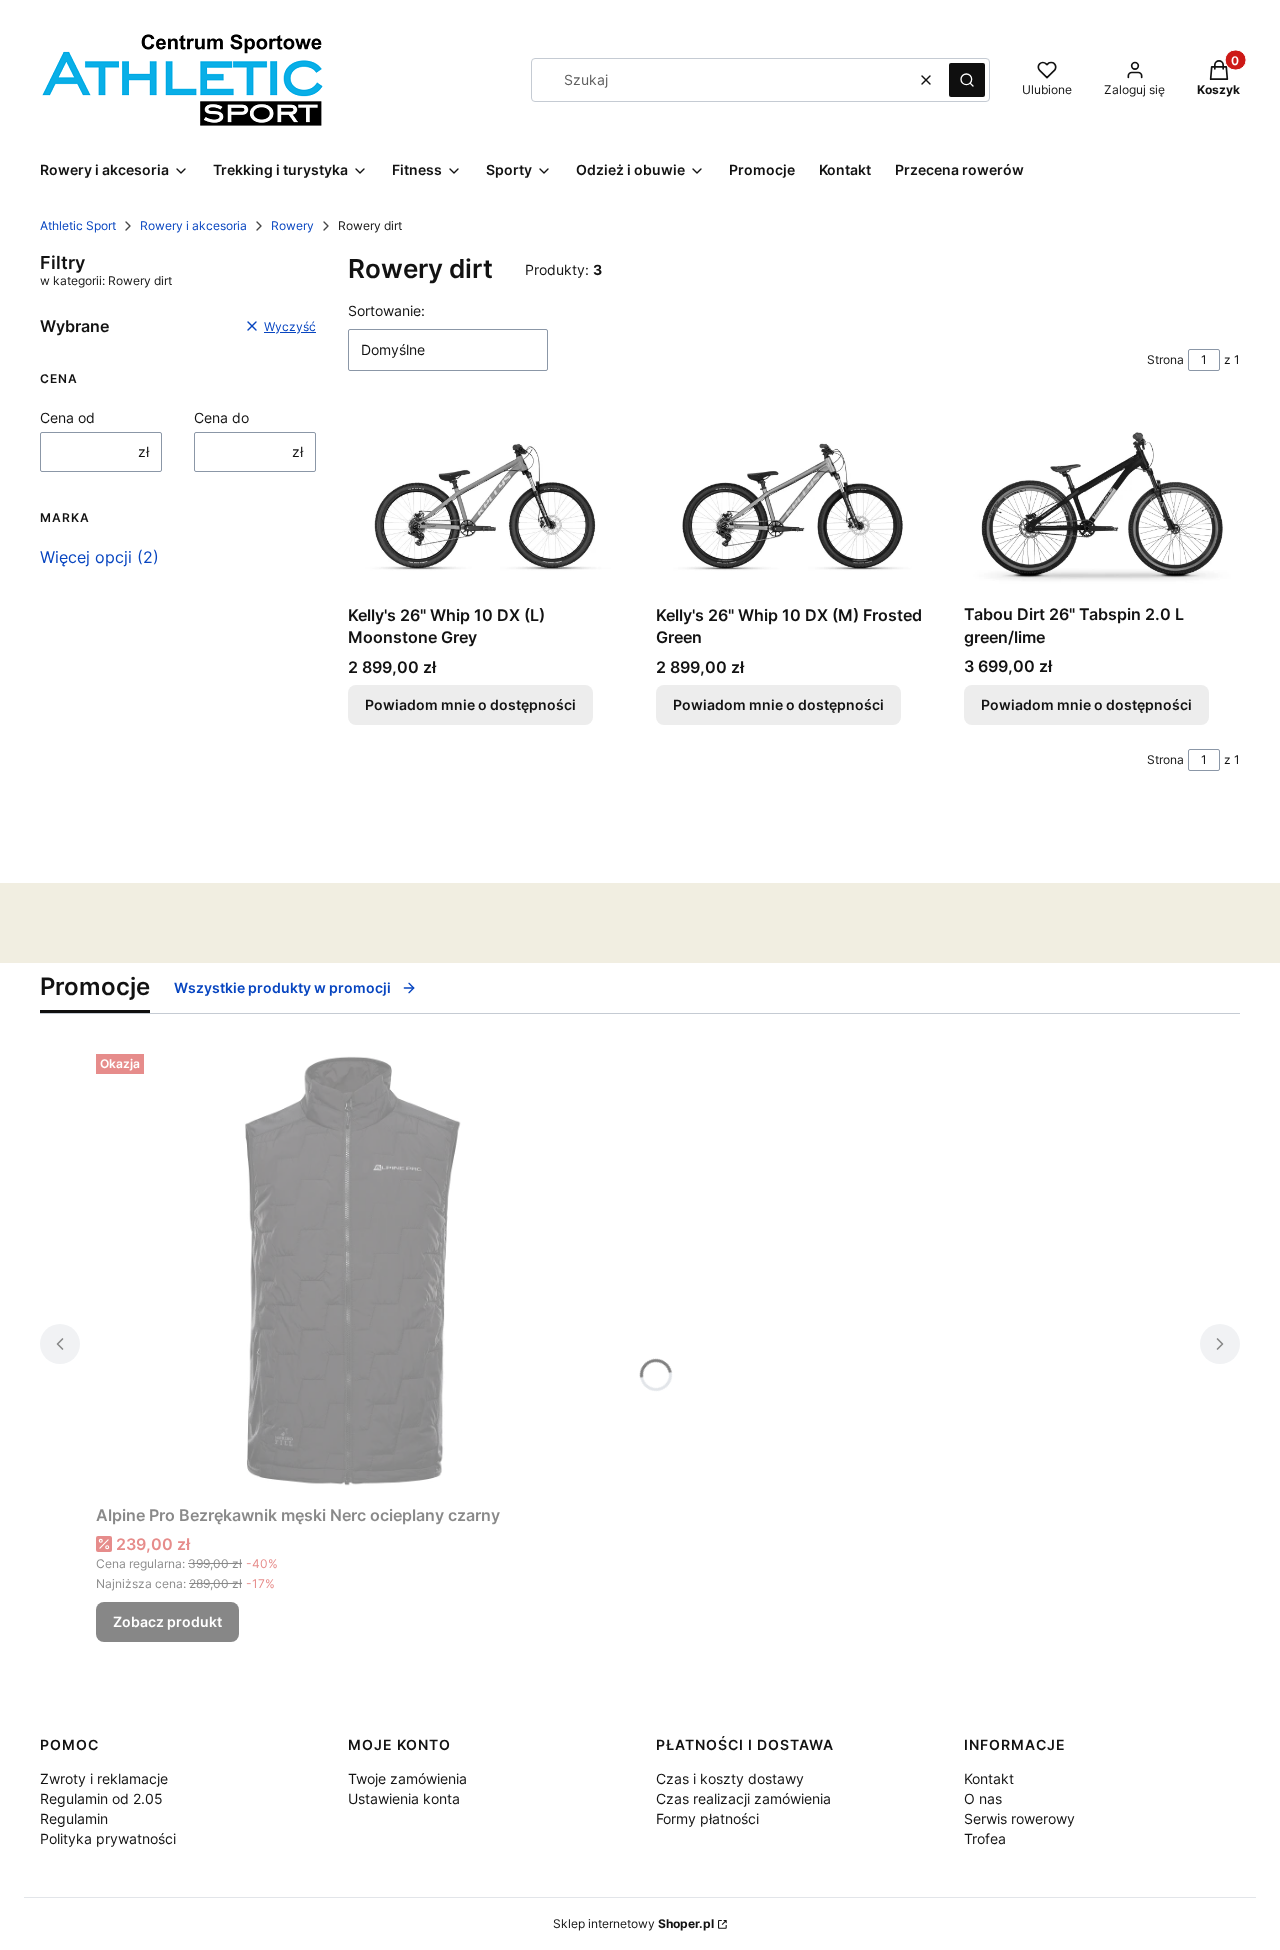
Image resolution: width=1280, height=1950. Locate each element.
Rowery (292, 225)
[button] (967, 80)
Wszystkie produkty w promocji (282, 987)
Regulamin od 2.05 (101, 1798)
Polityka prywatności (108, 1838)
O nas (983, 1798)
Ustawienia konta (404, 1798)
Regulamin (74, 1818)
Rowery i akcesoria (193, 225)
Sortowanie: (386, 310)
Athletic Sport (78, 225)
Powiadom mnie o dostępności (470, 704)
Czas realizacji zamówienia (743, 1798)
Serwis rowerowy (1019, 1818)
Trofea (985, 1838)
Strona (1165, 359)
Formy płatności (707, 1818)
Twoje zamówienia (407, 1778)
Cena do (221, 417)
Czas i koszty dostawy (730, 1778)
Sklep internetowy (633, 1923)
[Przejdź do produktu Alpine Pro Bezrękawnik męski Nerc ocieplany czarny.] (346, 1271)
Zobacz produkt (167, 1621)
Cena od (67, 417)
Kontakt (989, 1778)
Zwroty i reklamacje (104, 1778)
